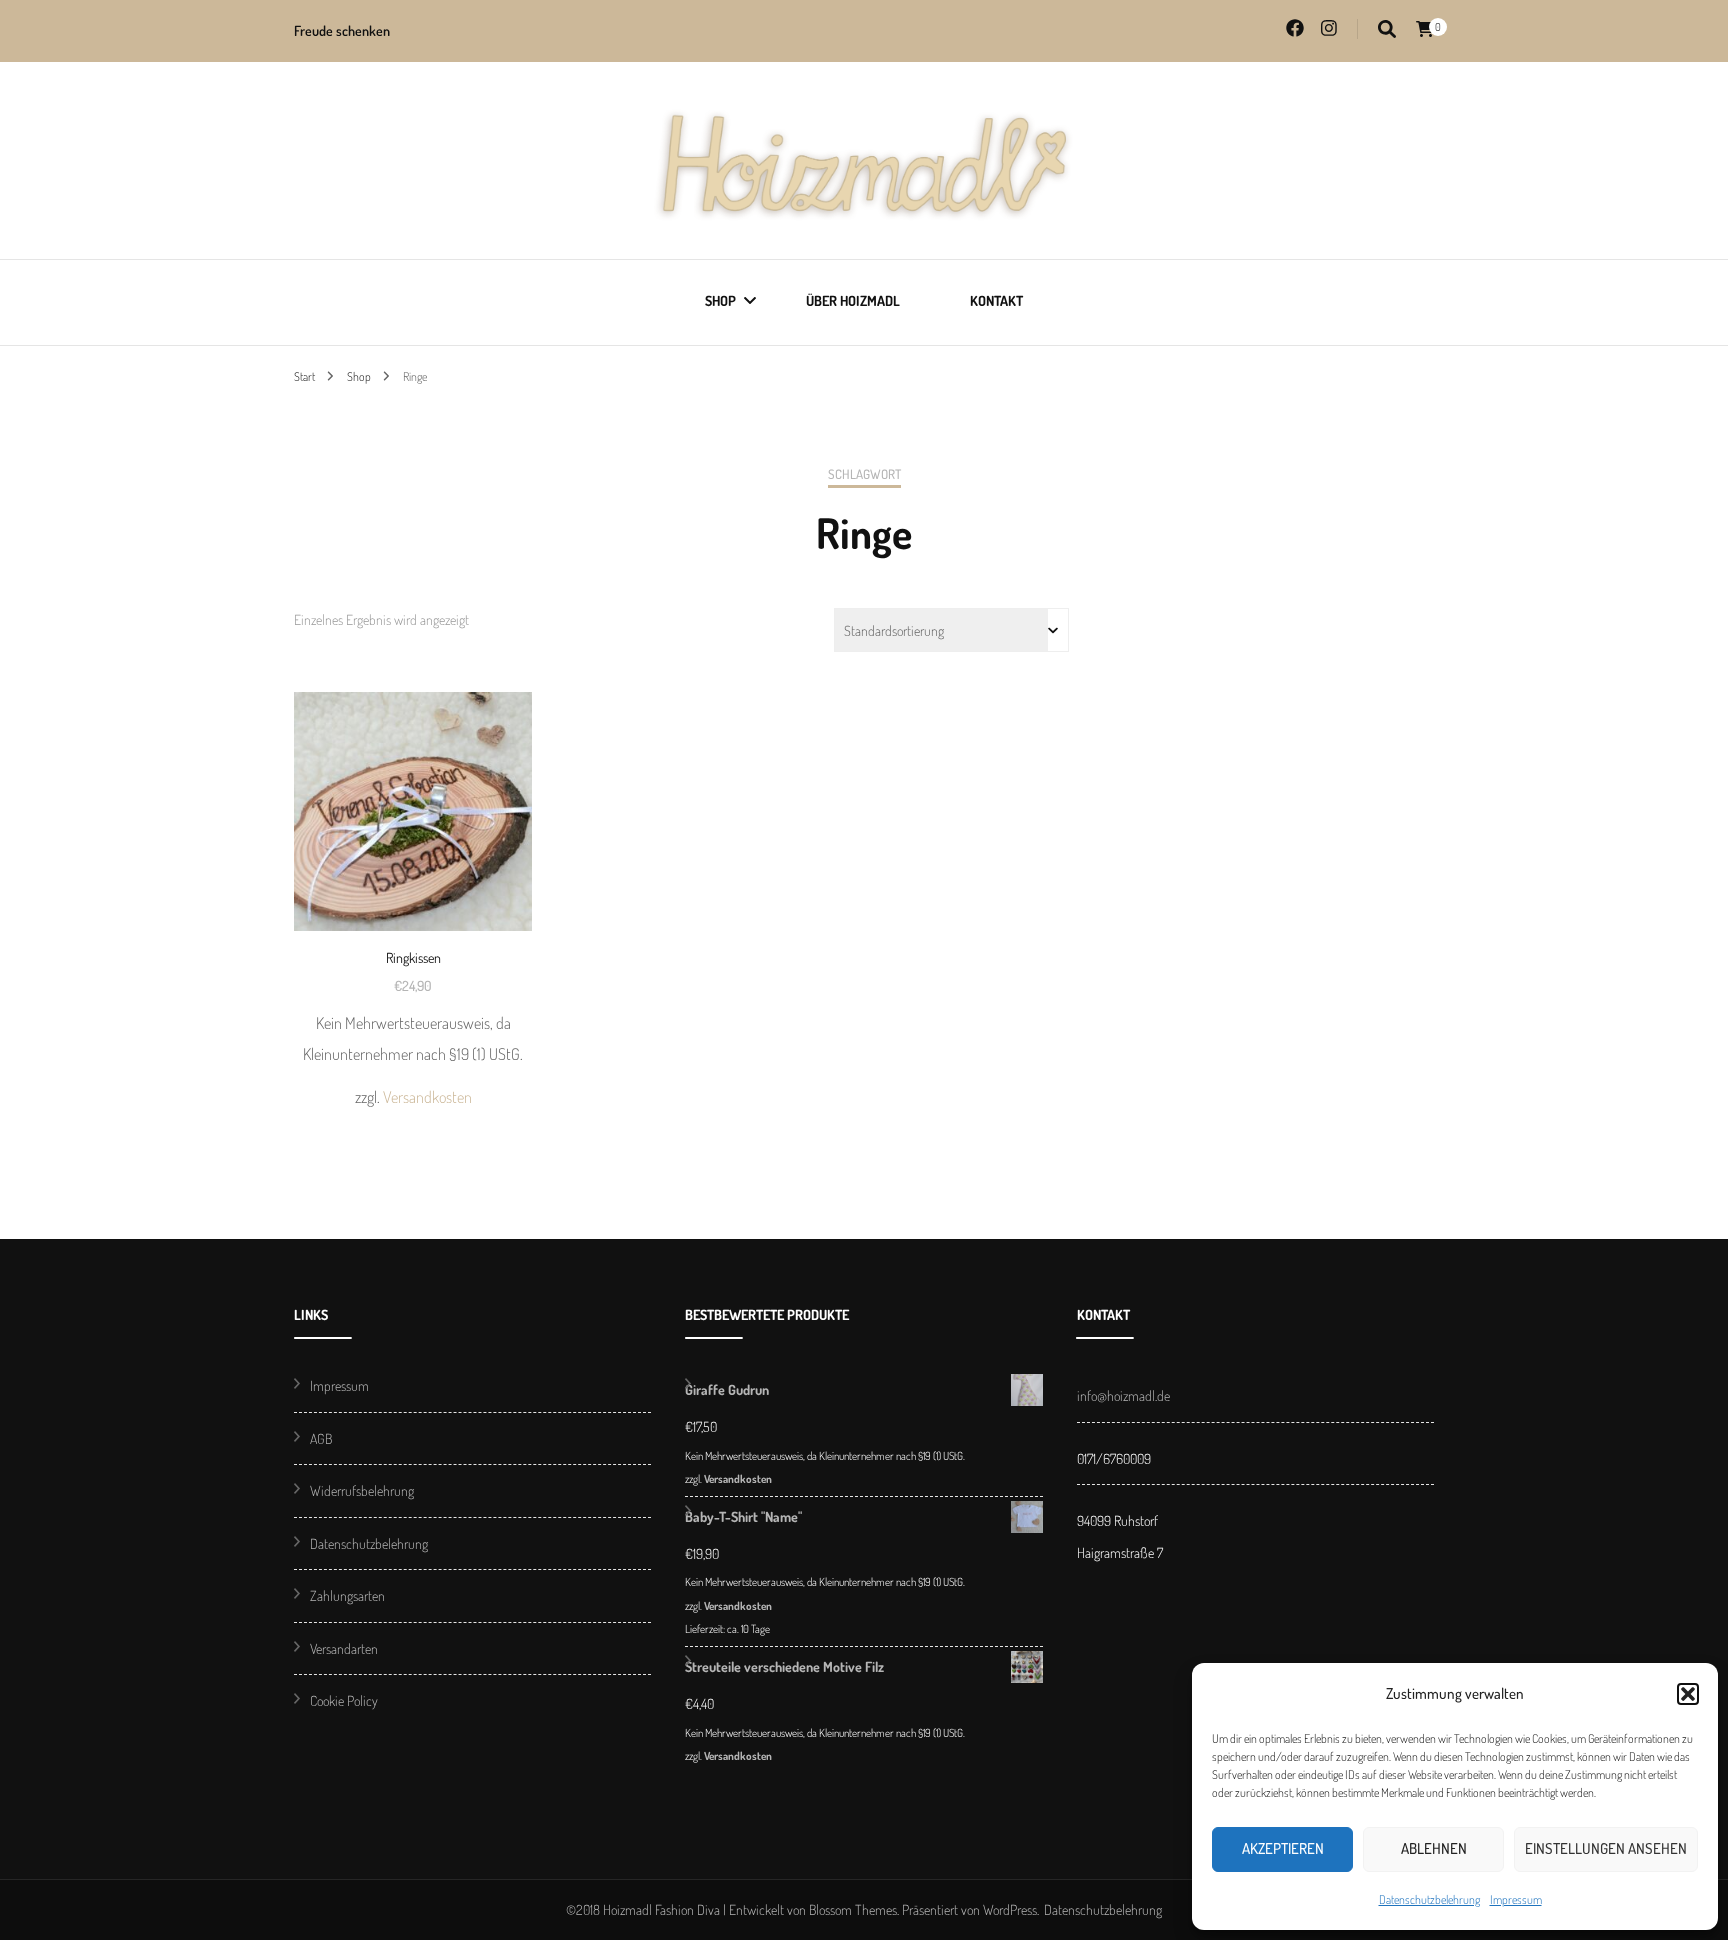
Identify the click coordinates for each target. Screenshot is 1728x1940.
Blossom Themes (853, 1909)
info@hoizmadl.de (1123, 1395)
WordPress (1010, 1909)
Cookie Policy (344, 1700)
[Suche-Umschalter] (1387, 29)
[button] (1688, 1694)
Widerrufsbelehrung (362, 1490)
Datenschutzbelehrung (1429, 1899)
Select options (413, 863)
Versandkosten (427, 1096)
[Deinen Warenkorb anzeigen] (1425, 29)
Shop (720, 300)
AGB (321, 1438)
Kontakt (996, 300)
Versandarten (344, 1648)
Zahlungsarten (347, 1595)
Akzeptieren (1283, 1848)
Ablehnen (1434, 1848)
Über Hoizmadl (853, 300)
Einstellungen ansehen (1606, 1848)
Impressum (1516, 1899)
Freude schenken (342, 30)
